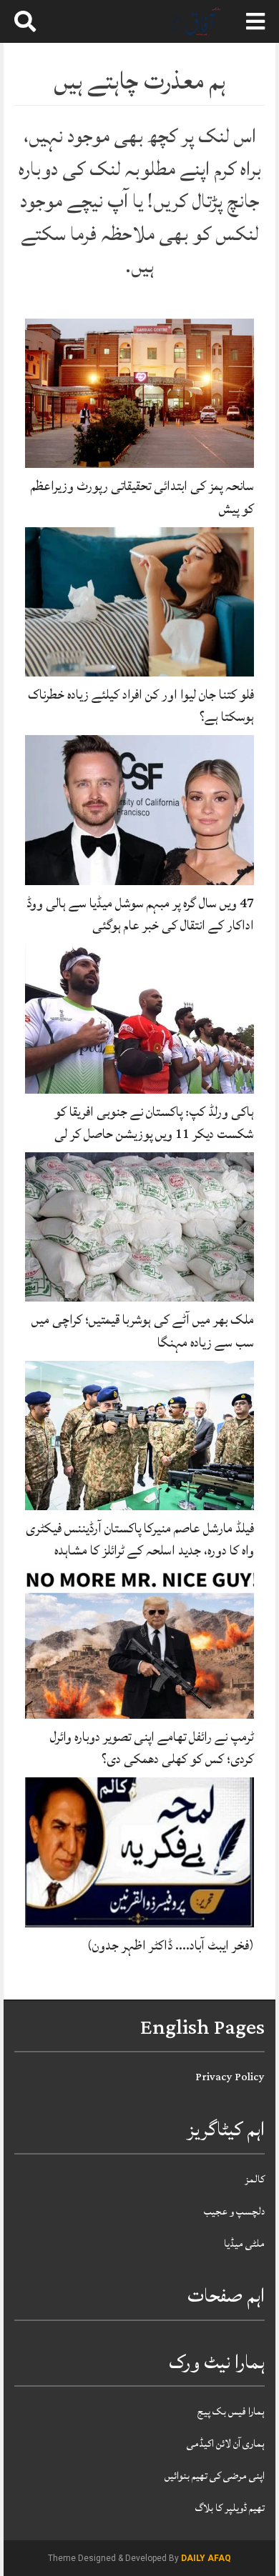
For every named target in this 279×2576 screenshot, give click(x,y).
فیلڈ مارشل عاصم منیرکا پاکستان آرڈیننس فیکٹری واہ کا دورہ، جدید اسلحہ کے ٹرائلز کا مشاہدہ (140, 1539)
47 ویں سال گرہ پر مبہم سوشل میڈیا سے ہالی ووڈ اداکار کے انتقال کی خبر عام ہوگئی (140, 914)
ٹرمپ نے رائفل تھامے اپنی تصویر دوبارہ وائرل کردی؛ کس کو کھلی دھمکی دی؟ (152, 1748)
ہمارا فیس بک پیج (231, 2411)
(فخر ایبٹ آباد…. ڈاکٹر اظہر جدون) (171, 1945)
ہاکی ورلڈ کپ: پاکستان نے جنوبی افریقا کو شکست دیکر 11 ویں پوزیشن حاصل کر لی (154, 1123)
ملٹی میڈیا (244, 2243)
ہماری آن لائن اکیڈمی (226, 2443)
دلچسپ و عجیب (234, 2211)
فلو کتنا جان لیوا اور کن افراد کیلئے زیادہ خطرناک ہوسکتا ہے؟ (141, 705)
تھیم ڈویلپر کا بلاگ (230, 2508)
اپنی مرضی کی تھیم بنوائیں (215, 2476)
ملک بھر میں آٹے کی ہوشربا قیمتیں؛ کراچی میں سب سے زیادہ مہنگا (143, 1331)
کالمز (255, 2179)
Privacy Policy (230, 2077)
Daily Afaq (206, 2558)
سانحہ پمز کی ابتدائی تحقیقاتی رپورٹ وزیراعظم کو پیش (142, 497)
